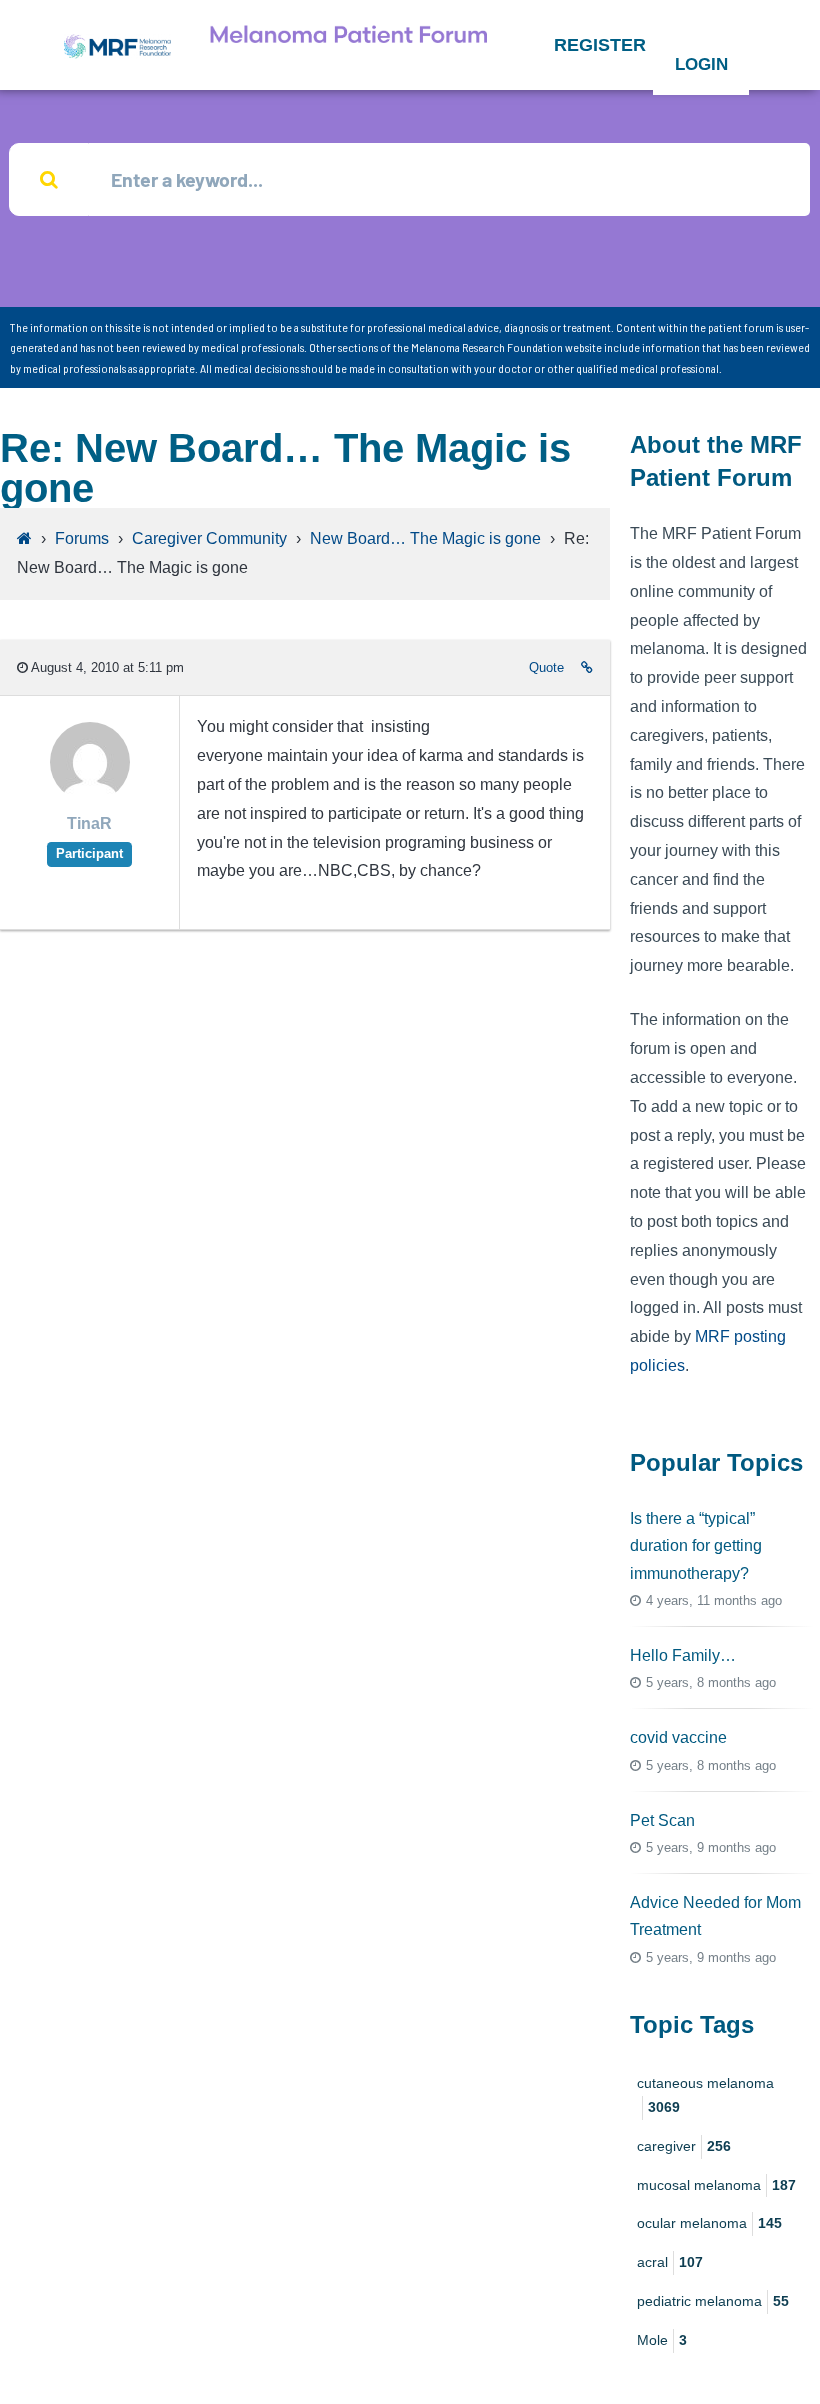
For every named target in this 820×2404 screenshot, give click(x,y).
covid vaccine (678, 1737)
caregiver (684, 2146)
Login (701, 64)
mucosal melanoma (716, 2185)
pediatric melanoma (713, 2301)
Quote (546, 667)
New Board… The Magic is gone (425, 538)
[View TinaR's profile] (90, 796)
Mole (662, 2340)
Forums (82, 538)
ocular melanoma (709, 2223)
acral (670, 2262)
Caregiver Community (209, 538)
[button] (600, 45)
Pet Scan (662, 1820)
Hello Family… (683, 1655)
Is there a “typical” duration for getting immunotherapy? (696, 1545)
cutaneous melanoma (705, 2095)
